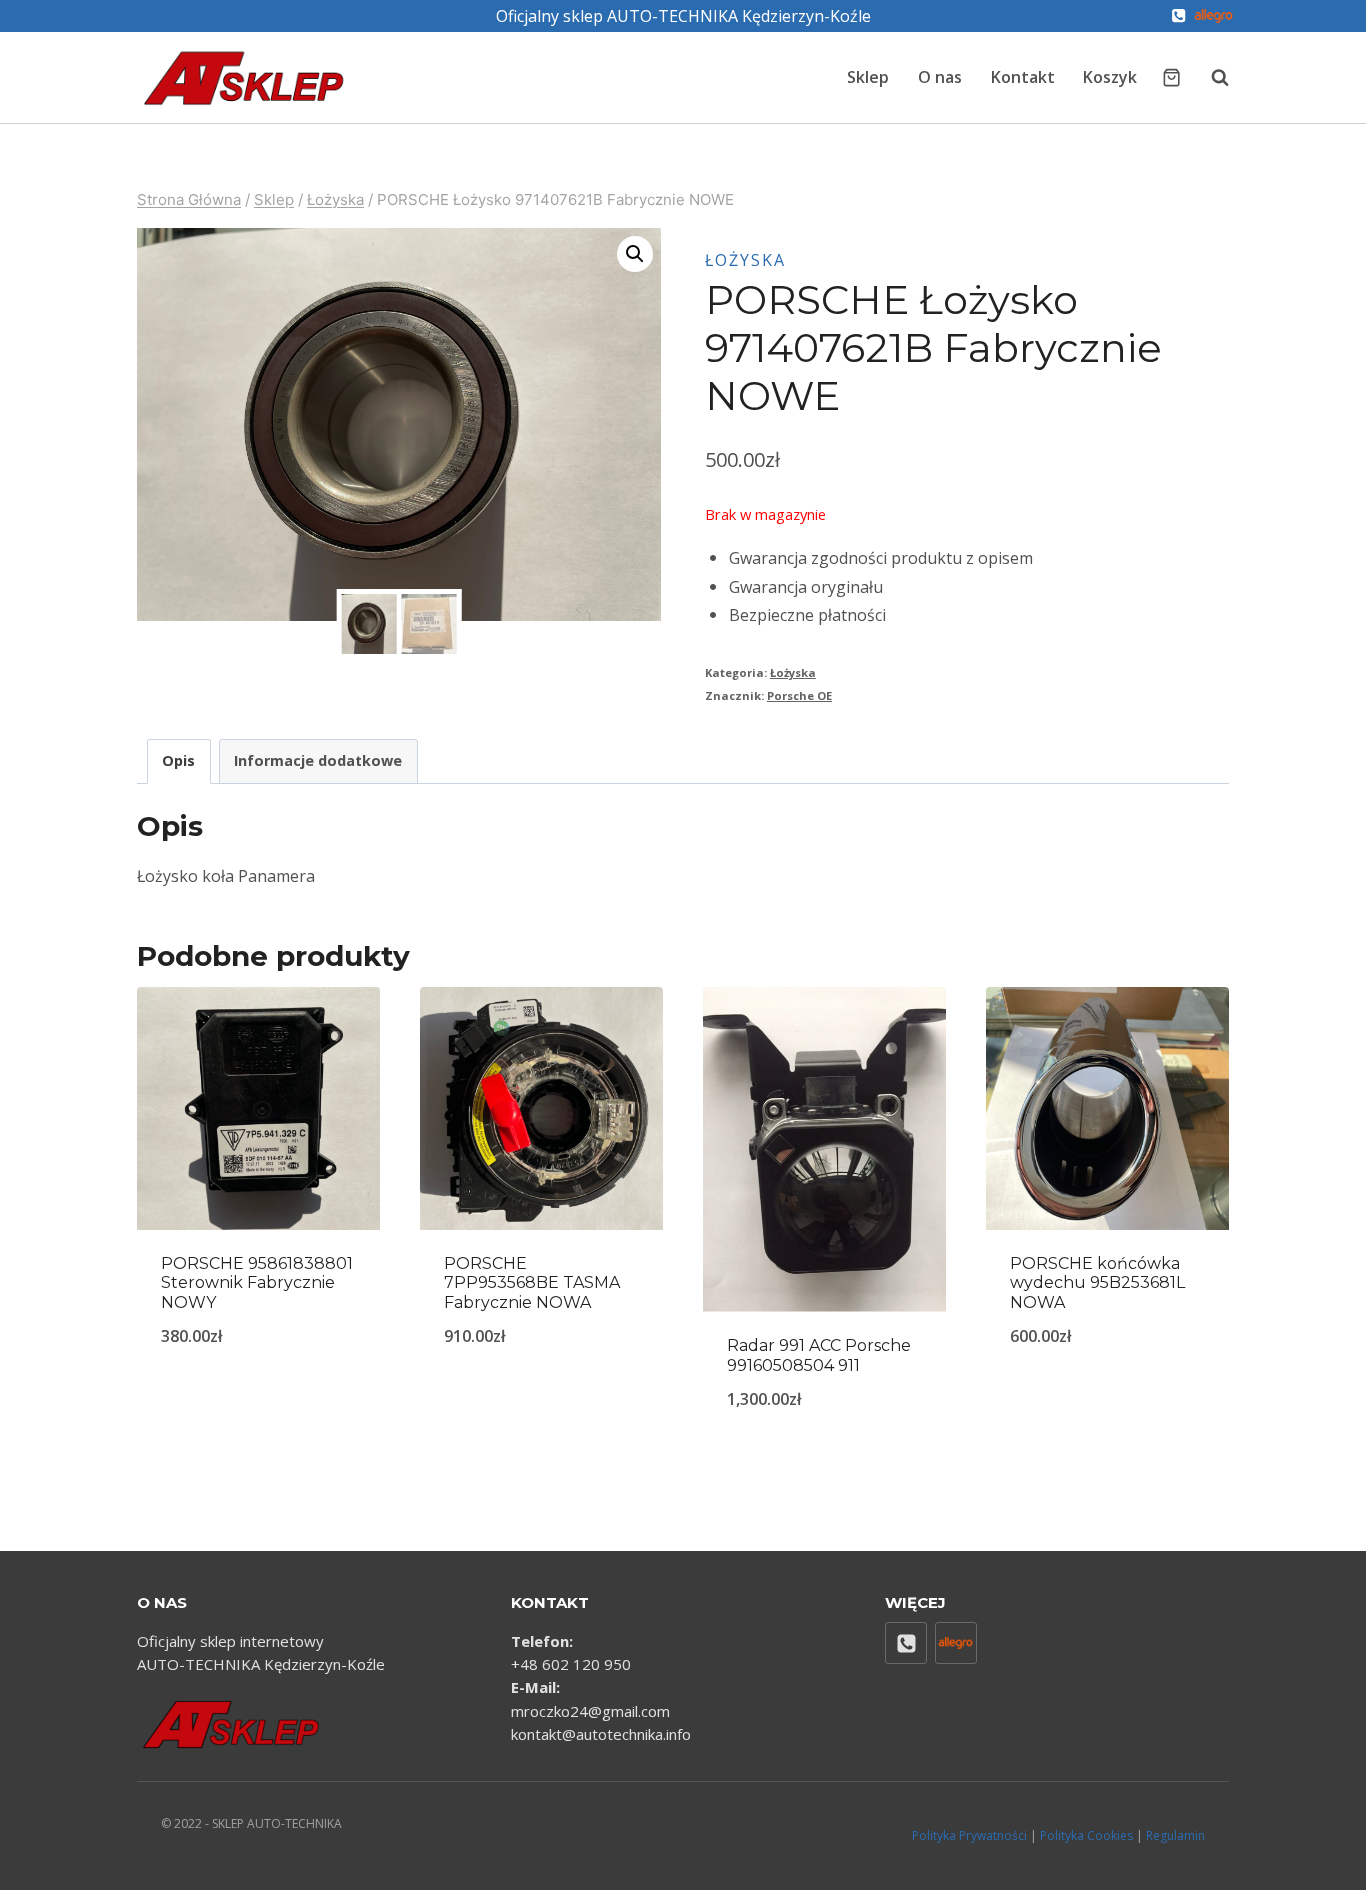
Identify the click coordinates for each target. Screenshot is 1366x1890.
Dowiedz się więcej (542, 1387)
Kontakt (1023, 77)
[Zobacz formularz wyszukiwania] (1210, 77)
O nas (940, 77)
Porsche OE (799, 695)
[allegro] (1213, 16)
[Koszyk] (1171, 77)
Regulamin (1175, 1835)
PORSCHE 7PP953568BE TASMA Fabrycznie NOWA (532, 1282)
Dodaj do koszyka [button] (259, 1402)
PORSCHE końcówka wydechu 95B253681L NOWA (1097, 1282)
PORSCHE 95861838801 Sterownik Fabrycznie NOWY (257, 1282)
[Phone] (1178, 16)
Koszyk (1110, 77)
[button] (635, 254)
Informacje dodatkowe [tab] (318, 760)
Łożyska (745, 260)
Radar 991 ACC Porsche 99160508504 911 (819, 1355)
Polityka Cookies (1086, 1835)
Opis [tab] (178, 760)
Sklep (868, 77)
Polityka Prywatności (969, 1835)
